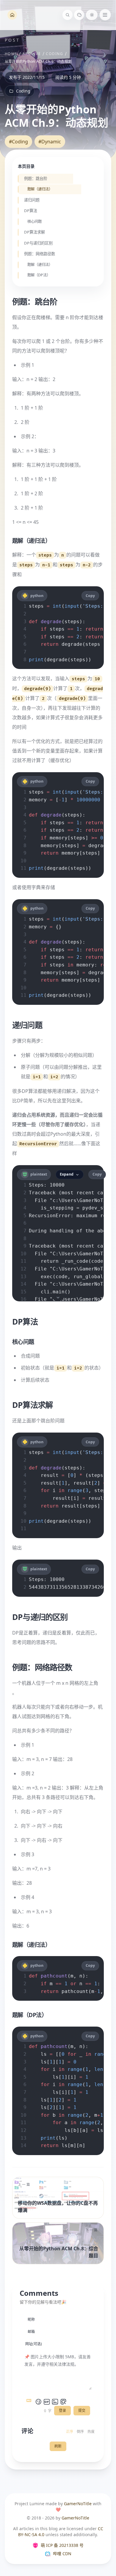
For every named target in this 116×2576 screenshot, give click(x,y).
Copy (90, 596)
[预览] (63, 2402)
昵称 (31, 2319)
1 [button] (71, 689)
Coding (54, 54)
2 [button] (43, 699)
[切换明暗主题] (92, 15)
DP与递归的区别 (38, 243)
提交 (82, 2410)
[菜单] (105, 15)
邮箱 (31, 2332)
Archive (32, 54)
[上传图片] (55, 2402)
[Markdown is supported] (30, 2402)
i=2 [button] (54, 1077)
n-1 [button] (46, 565)
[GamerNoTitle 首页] (12, 15)
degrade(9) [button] (37, 689)
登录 (62, 2410)
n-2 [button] (87, 565)
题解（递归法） (40, 189)
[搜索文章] (68, 15)
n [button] (63, 555)
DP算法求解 (34, 232)
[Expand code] (58, 1298)
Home (11, 54)
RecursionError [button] (38, 1144)
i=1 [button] (37, 1077)
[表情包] (47, 2402)
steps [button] (45, 555)
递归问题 (32, 200)
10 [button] (97, 679)
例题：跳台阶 (35, 179)
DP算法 (30, 211)
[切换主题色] (79, 15)
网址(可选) (34, 2344)
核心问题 (35, 222)
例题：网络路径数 (39, 254)
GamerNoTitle (78, 2504)
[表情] (38, 2402)
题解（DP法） (39, 275)
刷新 (58, 2446)
